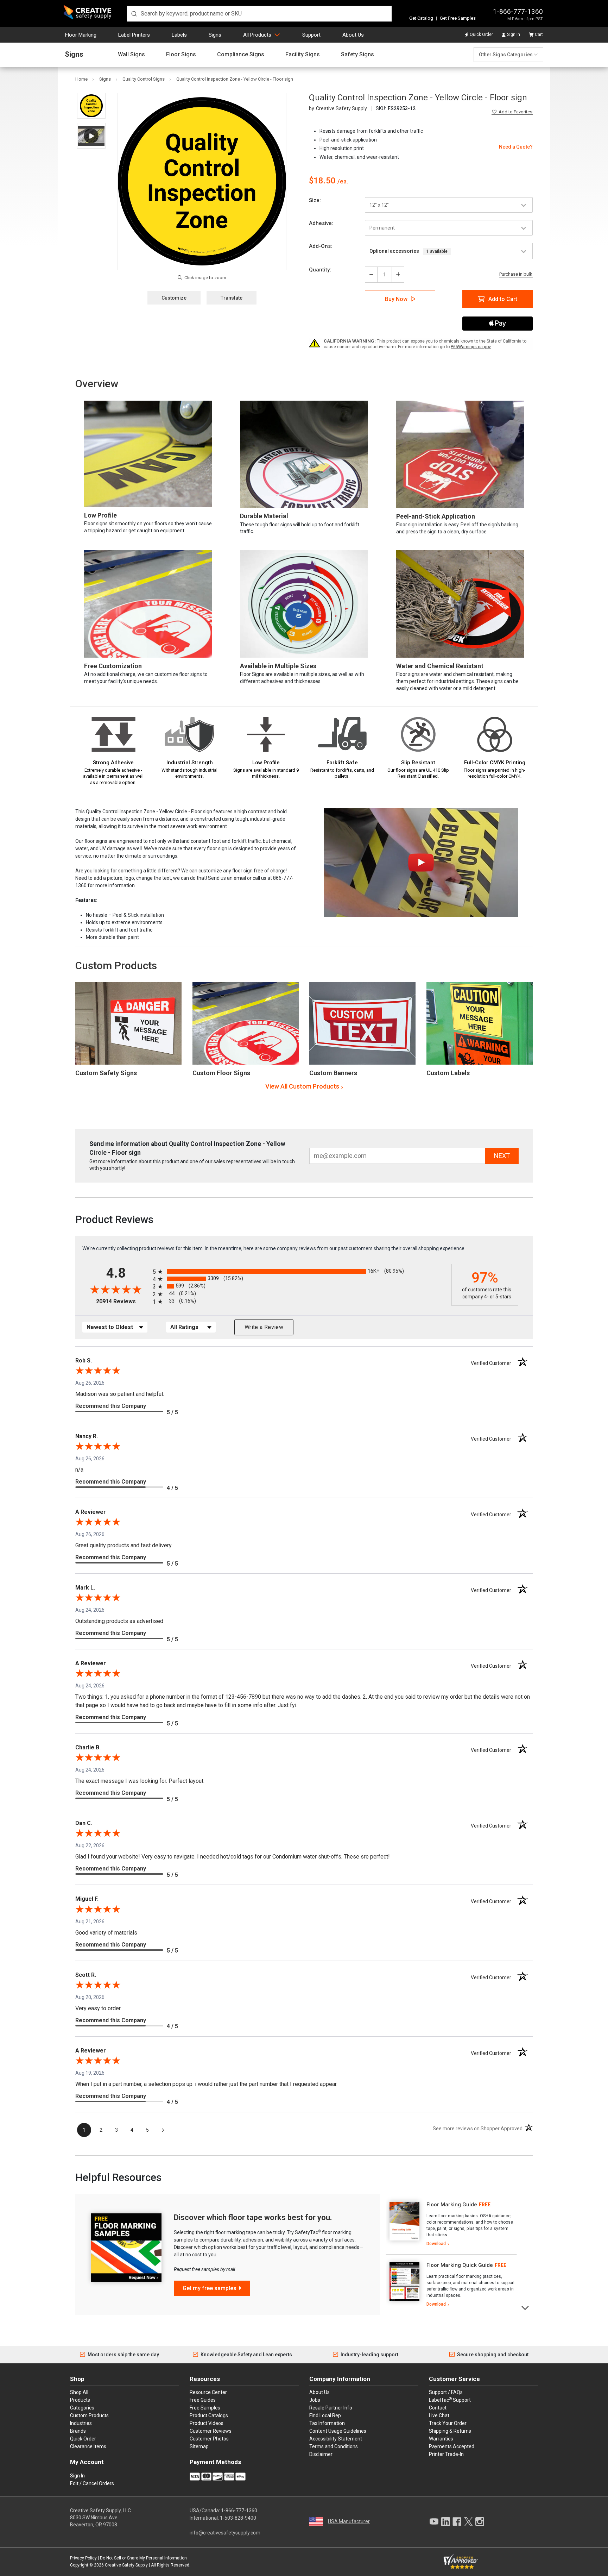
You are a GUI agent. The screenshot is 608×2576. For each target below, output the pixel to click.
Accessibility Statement (336, 2439)
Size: (315, 200)
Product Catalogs (209, 2415)
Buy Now (396, 299)
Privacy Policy (83, 2558)
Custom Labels (448, 1073)
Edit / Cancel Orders (92, 2483)
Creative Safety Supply (126, 2565)
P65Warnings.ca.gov (471, 347)
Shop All (79, 2392)
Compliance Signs (241, 55)
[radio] (300, 1271)
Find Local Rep (325, 2415)
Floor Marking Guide (452, 2205)
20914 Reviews (123, 1301)
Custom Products (116, 966)
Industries (81, 2423)
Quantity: (320, 270)
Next (525, 2307)
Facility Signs (303, 55)
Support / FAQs (446, 2392)
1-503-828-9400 (238, 2518)
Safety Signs (357, 55)
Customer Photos (209, 2439)
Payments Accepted (452, 2446)
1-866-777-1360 (518, 11)
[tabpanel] (451, 2224)
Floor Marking (81, 35)
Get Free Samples (458, 18)
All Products (257, 35)
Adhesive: (321, 223)
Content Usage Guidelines (338, 2431)
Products (80, 2400)
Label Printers (134, 35)
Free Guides (203, 2400)
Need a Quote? (516, 147)
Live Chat (439, 2415)
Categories (82, 2408)
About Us (353, 35)
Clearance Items (88, 2446)
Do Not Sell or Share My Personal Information (143, 2558)
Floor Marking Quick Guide (460, 2265)
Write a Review (264, 1327)
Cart (539, 35)
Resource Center (208, 2392)
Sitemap (199, 2446)
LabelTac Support (450, 2400)
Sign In (514, 35)
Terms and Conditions (334, 2446)
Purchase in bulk (516, 274)
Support (311, 35)
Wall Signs (131, 55)
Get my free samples (210, 2288)
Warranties (441, 2439)
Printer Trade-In (446, 2454)
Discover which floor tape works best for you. (253, 2217)
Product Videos (207, 2423)
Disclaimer (321, 2454)
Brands (78, 2431)
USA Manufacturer (349, 2521)
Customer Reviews (211, 2431)
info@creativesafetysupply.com (225, 2533)
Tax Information (327, 2423)
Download (436, 2244)
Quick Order (481, 35)
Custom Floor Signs (221, 1073)
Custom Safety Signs (106, 1073)
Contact (438, 2408)
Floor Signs (181, 55)
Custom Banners (333, 1073)
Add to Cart (503, 299)
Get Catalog (421, 18)
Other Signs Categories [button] (506, 55)
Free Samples (205, 2408)
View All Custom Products (302, 1086)
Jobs (315, 2400)
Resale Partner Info (331, 2408)
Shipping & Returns (450, 2431)
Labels (179, 35)
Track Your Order (448, 2423)
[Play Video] (91, 136)
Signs (215, 35)
